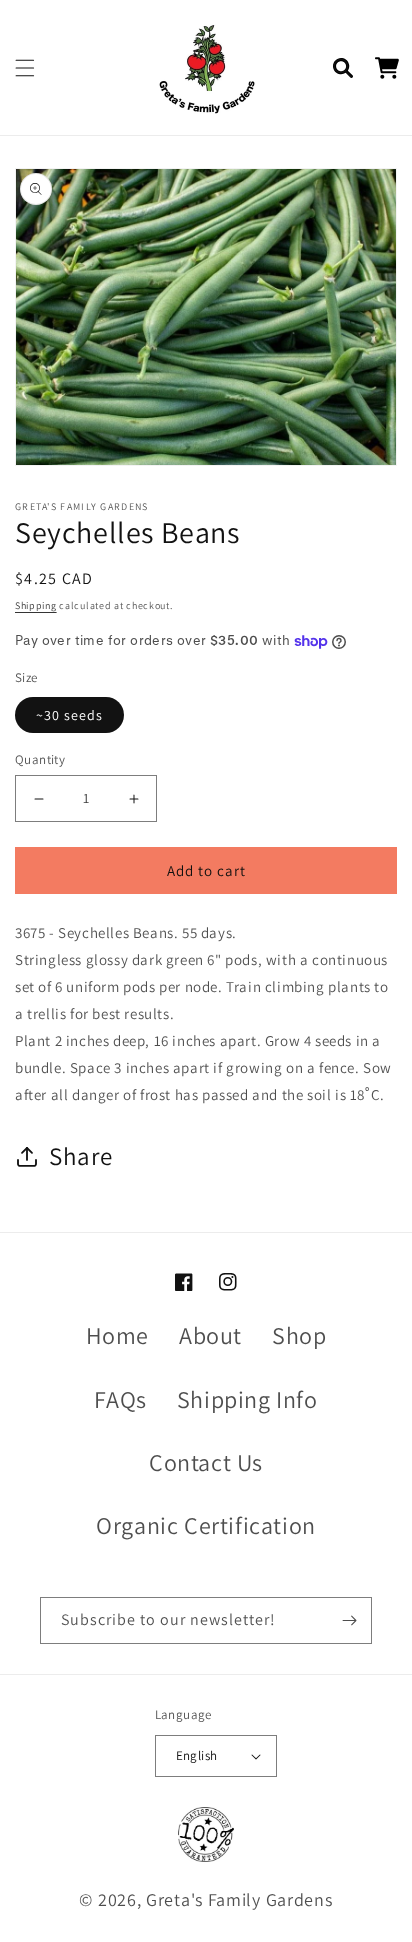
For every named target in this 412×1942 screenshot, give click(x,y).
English (197, 1755)
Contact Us (206, 1462)
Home (117, 1335)
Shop (299, 1335)
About (210, 1335)
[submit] (349, 1620)
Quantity (40, 759)
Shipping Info (247, 1399)
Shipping (36, 605)
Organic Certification (206, 1525)
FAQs (120, 1399)
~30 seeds (69, 715)
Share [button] (81, 1155)
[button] (25, 68)
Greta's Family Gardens (239, 1899)
